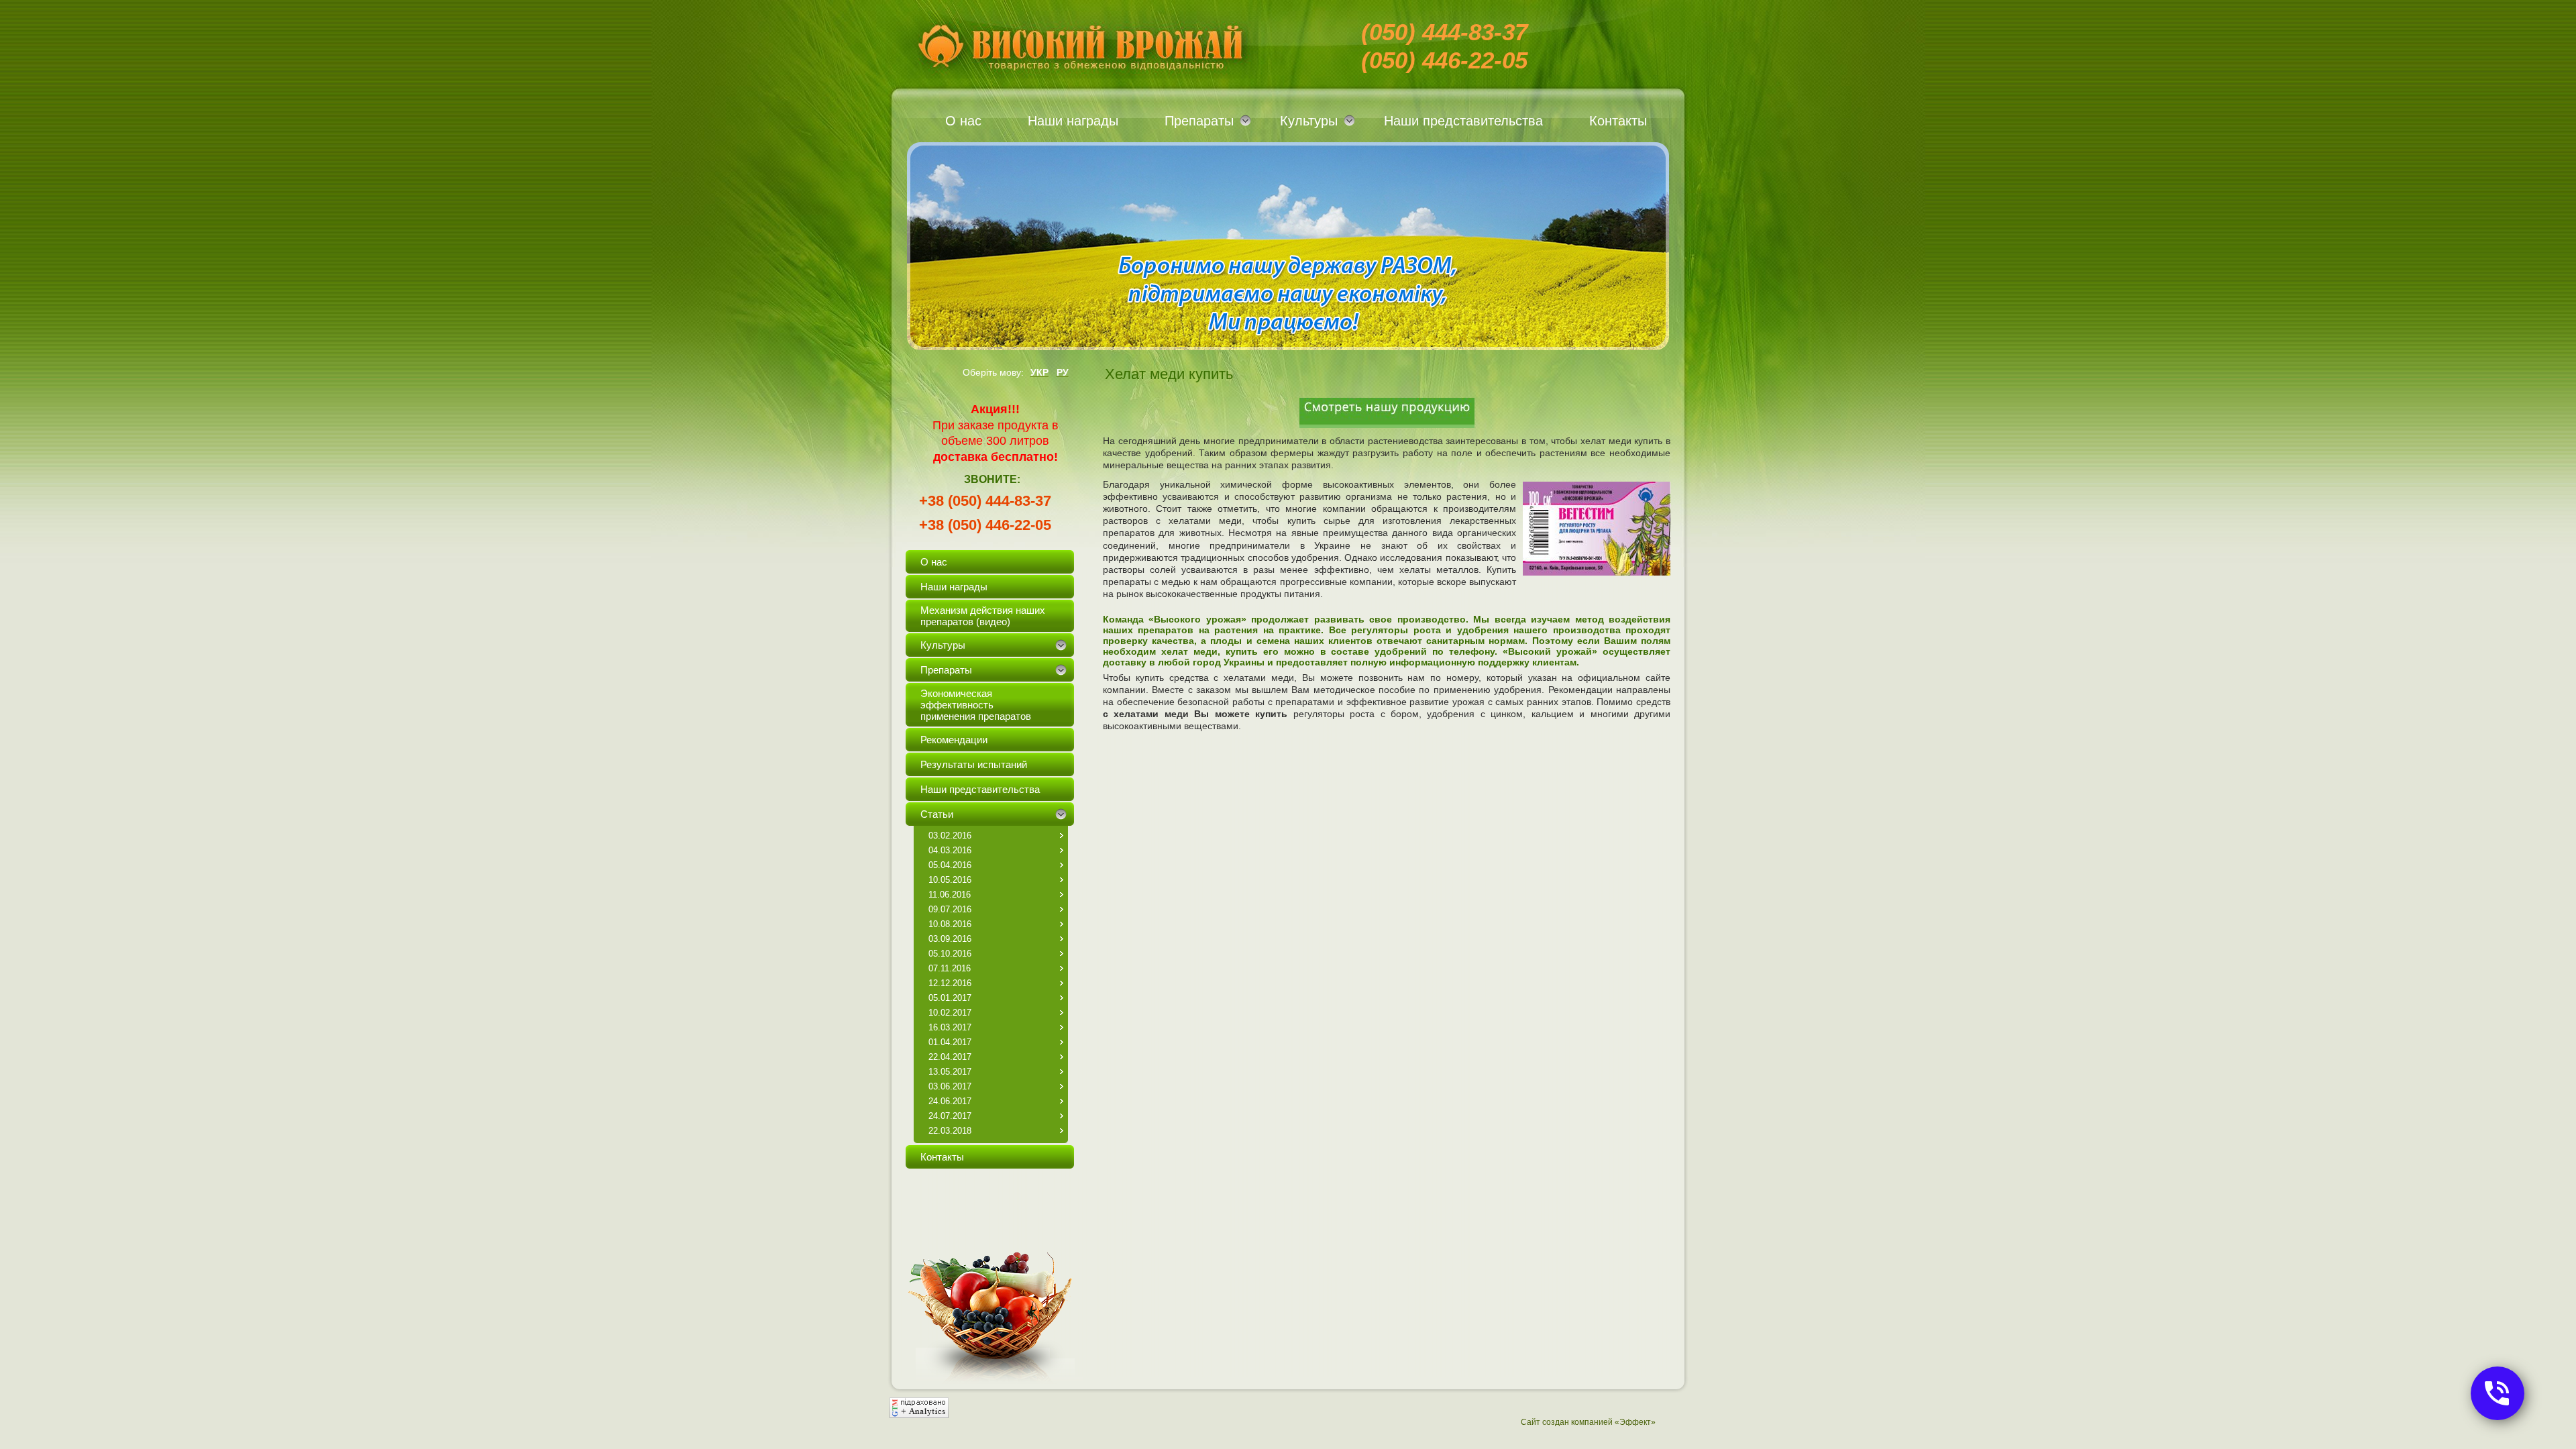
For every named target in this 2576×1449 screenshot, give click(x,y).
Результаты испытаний (974, 764)
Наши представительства (1463, 121)
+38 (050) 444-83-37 (985, 501)
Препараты (1199, 121)
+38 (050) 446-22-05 (985, 525)
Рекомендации (954, 740)
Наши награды (1073, 121)
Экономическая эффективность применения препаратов (976, 705)
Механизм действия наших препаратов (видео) (983, 616)
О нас (963, 121)
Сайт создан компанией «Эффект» (1588, 1422)
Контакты (1618, 121)
